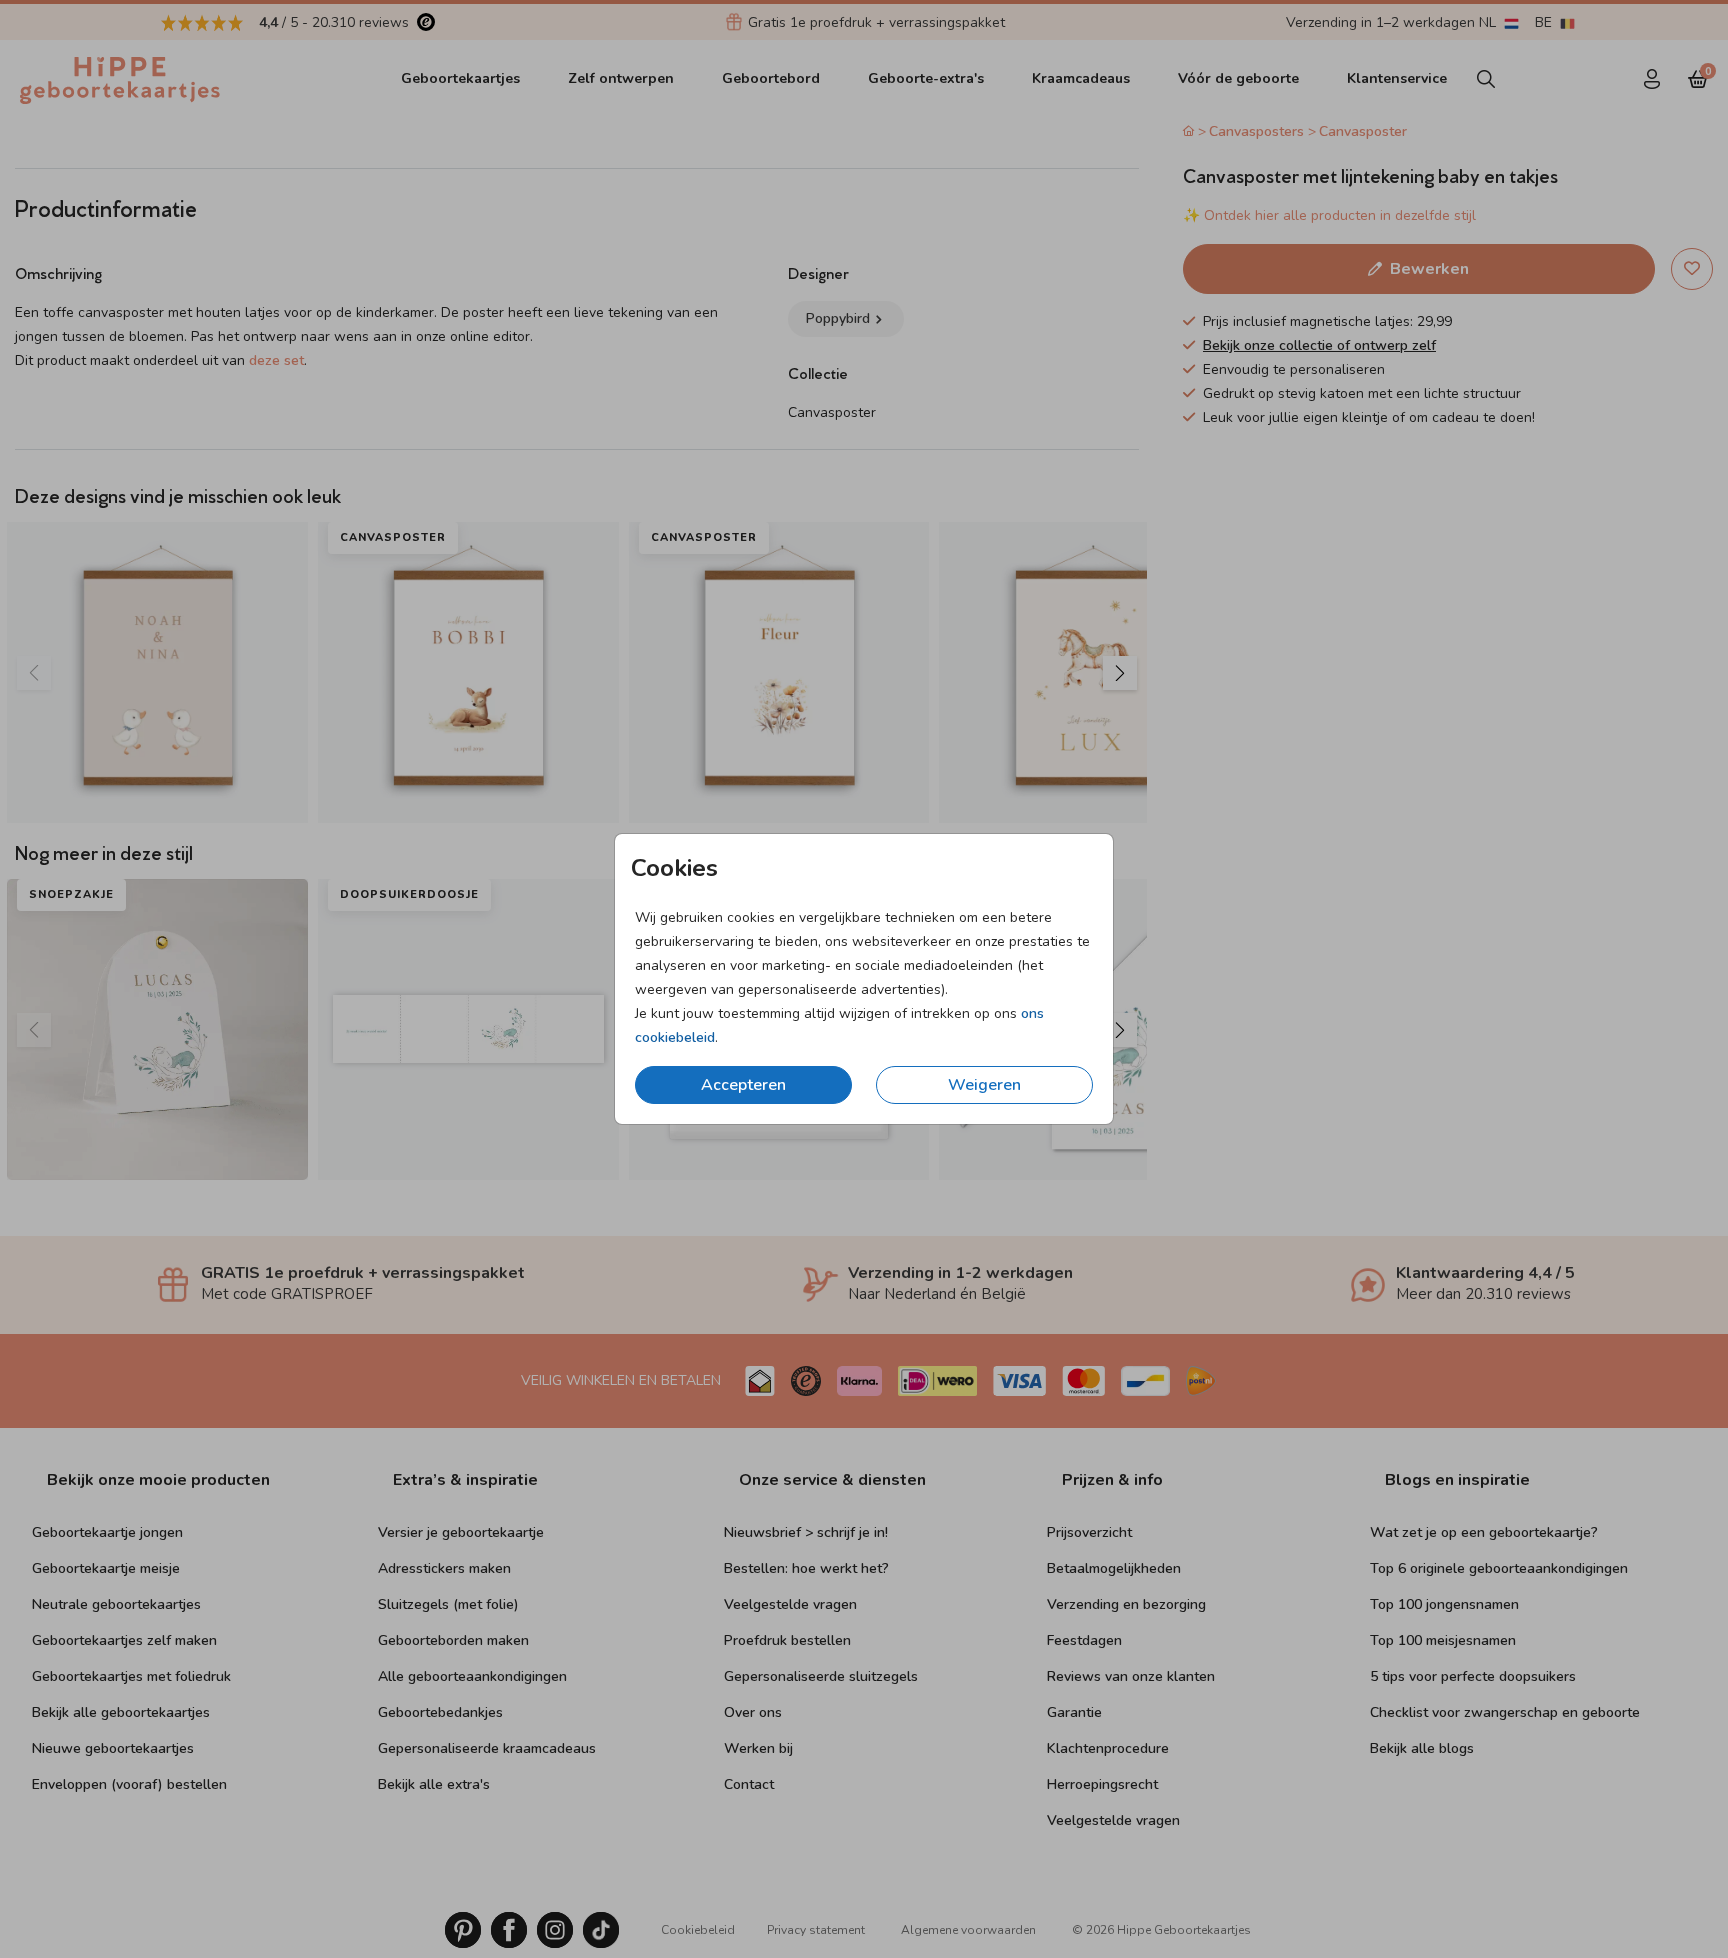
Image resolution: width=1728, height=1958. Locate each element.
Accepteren (743, 1085)
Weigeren (984, 1085)
